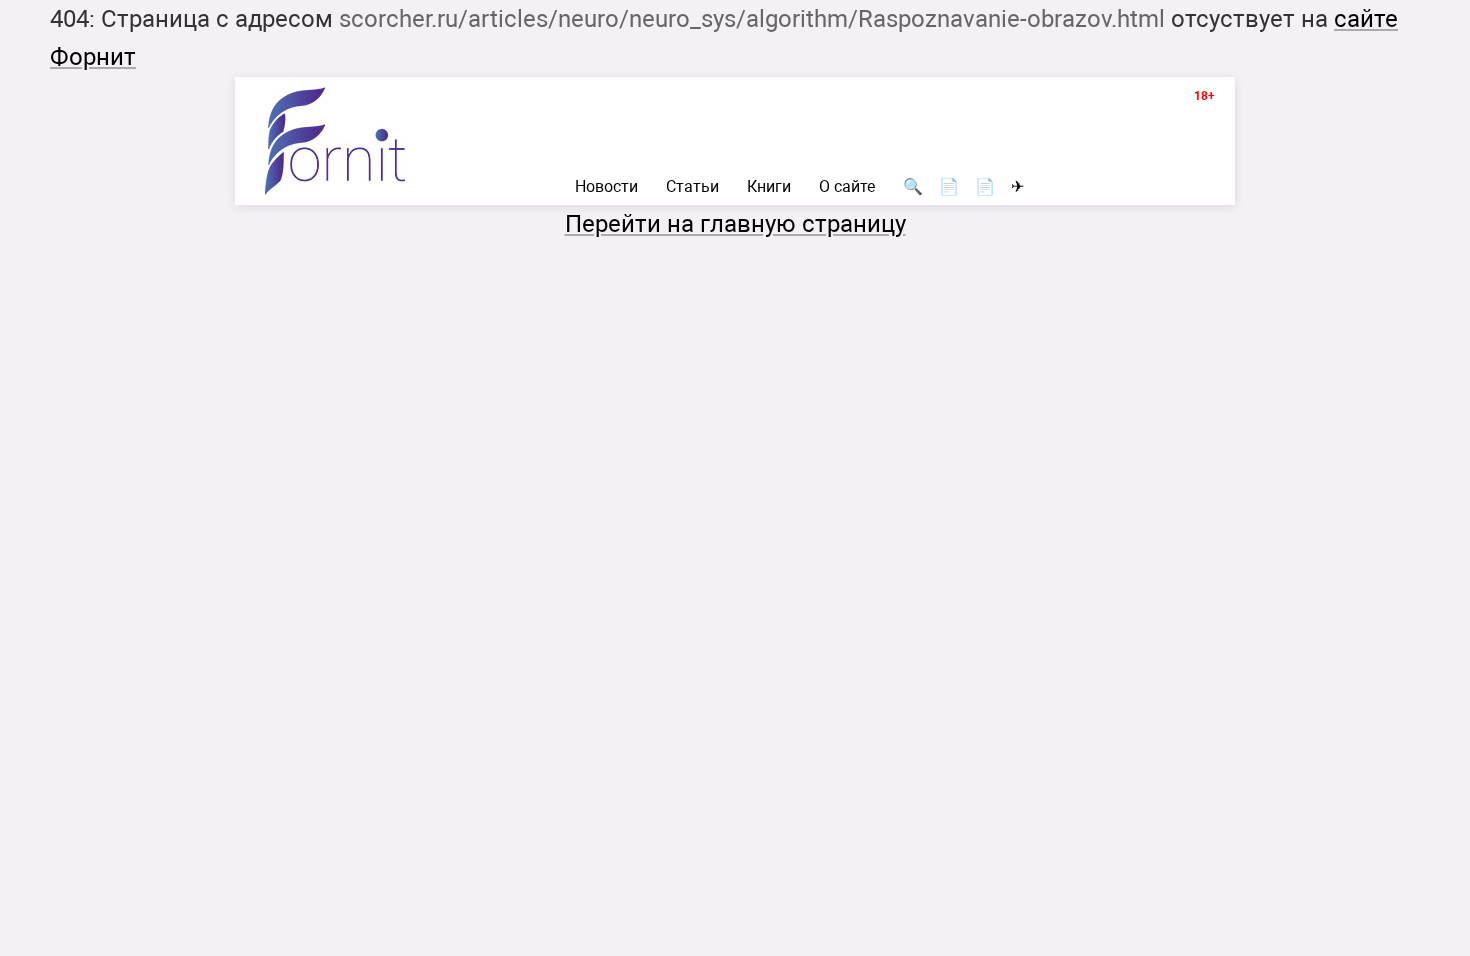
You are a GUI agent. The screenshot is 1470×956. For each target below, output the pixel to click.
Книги (769, 187)
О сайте (847, 187)
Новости (606, 187)
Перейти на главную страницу (735, 224)
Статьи (692, 187)
